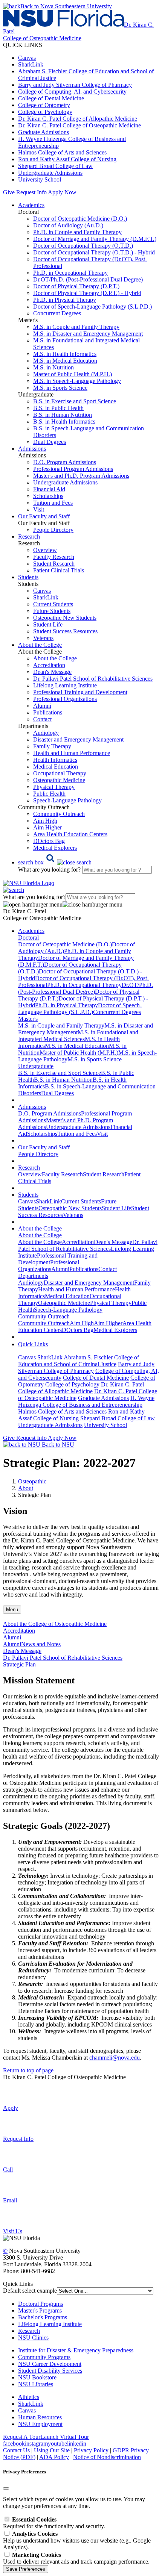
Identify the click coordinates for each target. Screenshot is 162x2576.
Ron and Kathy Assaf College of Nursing (67, 159)
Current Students (53, 604)
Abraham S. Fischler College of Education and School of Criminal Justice (79, 1361)
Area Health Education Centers (70, 834)
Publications (48, 712)
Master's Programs (40, 2310)
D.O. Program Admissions (65, 462)
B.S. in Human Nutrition (63, 415)
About (26, 1488)
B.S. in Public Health (58, 408)
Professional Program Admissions (73, 469)
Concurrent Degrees (57, 313)
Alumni (42, 706)
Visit (39, 509)
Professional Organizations (65, 699)
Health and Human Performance (72, 753)
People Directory (53, 530)
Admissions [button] (32, 449)
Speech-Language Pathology (67, 800)
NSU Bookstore (37, 2377)
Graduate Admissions (44, 132)
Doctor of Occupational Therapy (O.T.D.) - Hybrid (94, 252)
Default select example (30, 2291)
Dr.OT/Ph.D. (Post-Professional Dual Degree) (88, 279)
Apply (11, 2108)
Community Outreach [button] (44, 1316)
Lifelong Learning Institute (65, 685)
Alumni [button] (12, 1637)
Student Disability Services (50, 2371)
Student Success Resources (65, 631)
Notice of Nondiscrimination (107, 2457)
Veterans (43, 638)
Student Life (48, 624)
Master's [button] (28, 1019)
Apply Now (62, 192)
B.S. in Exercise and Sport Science (75, 401)
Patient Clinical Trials (59, 570)
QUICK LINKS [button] (23, 45)
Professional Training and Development (80, 692)
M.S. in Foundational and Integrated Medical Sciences (78, 1036)
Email (10, 2200)
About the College (55, 658)
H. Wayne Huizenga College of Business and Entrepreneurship (86, 1401)
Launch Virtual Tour (65, 2437)
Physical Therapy (54, 787)
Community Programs (44, 2357)
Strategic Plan (19, 1664)
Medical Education (56, 767)
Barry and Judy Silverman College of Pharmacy (75, 85)
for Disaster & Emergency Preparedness (85, 2350)
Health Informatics (55, 760)
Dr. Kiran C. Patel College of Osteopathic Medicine (79, 125)
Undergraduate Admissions (50, 173)
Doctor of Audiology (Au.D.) (68, 225)
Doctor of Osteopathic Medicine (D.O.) (80, 219)
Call (8, 2170)
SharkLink (31, 64)
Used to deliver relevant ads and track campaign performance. (76, 2558)
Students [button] (28, 577)
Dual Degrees (50, 442)
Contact (42, 719)
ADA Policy (54, 2457)
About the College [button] (40, 645)
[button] (55, 862)
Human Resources (40, 2417)
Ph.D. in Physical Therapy (65, 300)
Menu (12, 1610)
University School (40, 179)
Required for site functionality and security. (54, 2523)
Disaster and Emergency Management (78, 739)
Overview (45, 550)
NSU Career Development (50, 2364)
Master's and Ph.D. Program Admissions (81, 476)
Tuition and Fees (53, 503)
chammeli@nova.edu (115, 2058)
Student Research (54, 564)
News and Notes (41, 1644)
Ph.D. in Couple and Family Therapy (77, 232)
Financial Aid (49, 489)
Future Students (52, 611)
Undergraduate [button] (36, 1066)
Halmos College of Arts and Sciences (62, 152)
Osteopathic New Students (65, 618)
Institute (28, 2350)
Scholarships (48, 496)
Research (29, 2331)
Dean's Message (52, 672)
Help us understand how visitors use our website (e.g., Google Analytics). (77, 2540)
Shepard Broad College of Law (55, 166)
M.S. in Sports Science (60, 388)
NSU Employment (40, 2424)
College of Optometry (44, 105)
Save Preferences (26, 2569)
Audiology (46, 733)
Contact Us (16, 2450)
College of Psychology (45, 112)
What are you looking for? (50, 870)
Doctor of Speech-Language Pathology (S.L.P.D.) (92, 306)
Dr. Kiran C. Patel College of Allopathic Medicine (78, 119)
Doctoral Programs (40, 2304)
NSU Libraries (36, 2384)
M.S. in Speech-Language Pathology (77, 381)
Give (9, 192)
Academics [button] (31, 205)
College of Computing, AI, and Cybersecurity (72, 92)
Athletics (29, 2397)
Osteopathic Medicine (59, 780)
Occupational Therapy (60, 773)
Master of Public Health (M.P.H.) (73, 374)
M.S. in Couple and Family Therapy (76, 327)
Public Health (49, 794)
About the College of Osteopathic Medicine (55, 1624)
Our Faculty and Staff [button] (44, 516)
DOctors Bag (49, 841)
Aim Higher (47, 827)
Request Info (31, 192)
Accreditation (49, 665)
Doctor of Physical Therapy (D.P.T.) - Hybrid (87, 293)
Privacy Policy (91, 2450)
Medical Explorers (55, 848)
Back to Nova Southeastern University (66, 6)
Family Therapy (52, 746)
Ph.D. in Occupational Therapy (70, 273)
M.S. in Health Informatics (65, 354)
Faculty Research (54, 557)
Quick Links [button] (33, 1344)
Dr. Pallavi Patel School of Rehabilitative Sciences (93, 679)
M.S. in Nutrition (53, 367)
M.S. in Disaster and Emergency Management (88, 334)
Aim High (45, 821)
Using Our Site (52, 2450)
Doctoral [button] (28, 938)
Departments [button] (33, 1276)
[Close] (6, 2488)
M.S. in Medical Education (65, 361)
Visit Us (13, 2231)
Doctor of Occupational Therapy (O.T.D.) (83, 246)
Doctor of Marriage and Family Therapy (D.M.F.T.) (95, 239)
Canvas (27, 58)
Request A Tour (22, 2437)
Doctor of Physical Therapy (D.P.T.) (76, 286)
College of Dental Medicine (51, 98)
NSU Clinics (33, 2338)
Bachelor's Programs (43, 2317)
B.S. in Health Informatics (64, 422)
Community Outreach (59, 814)
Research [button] (29, 537)
